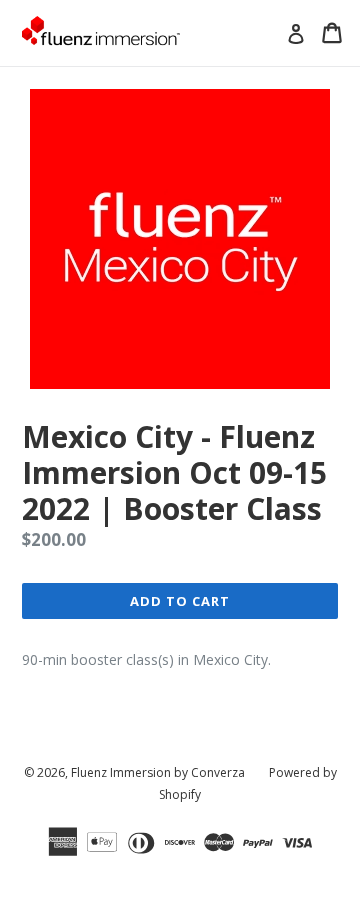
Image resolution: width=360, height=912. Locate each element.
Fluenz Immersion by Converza (158, 772)
